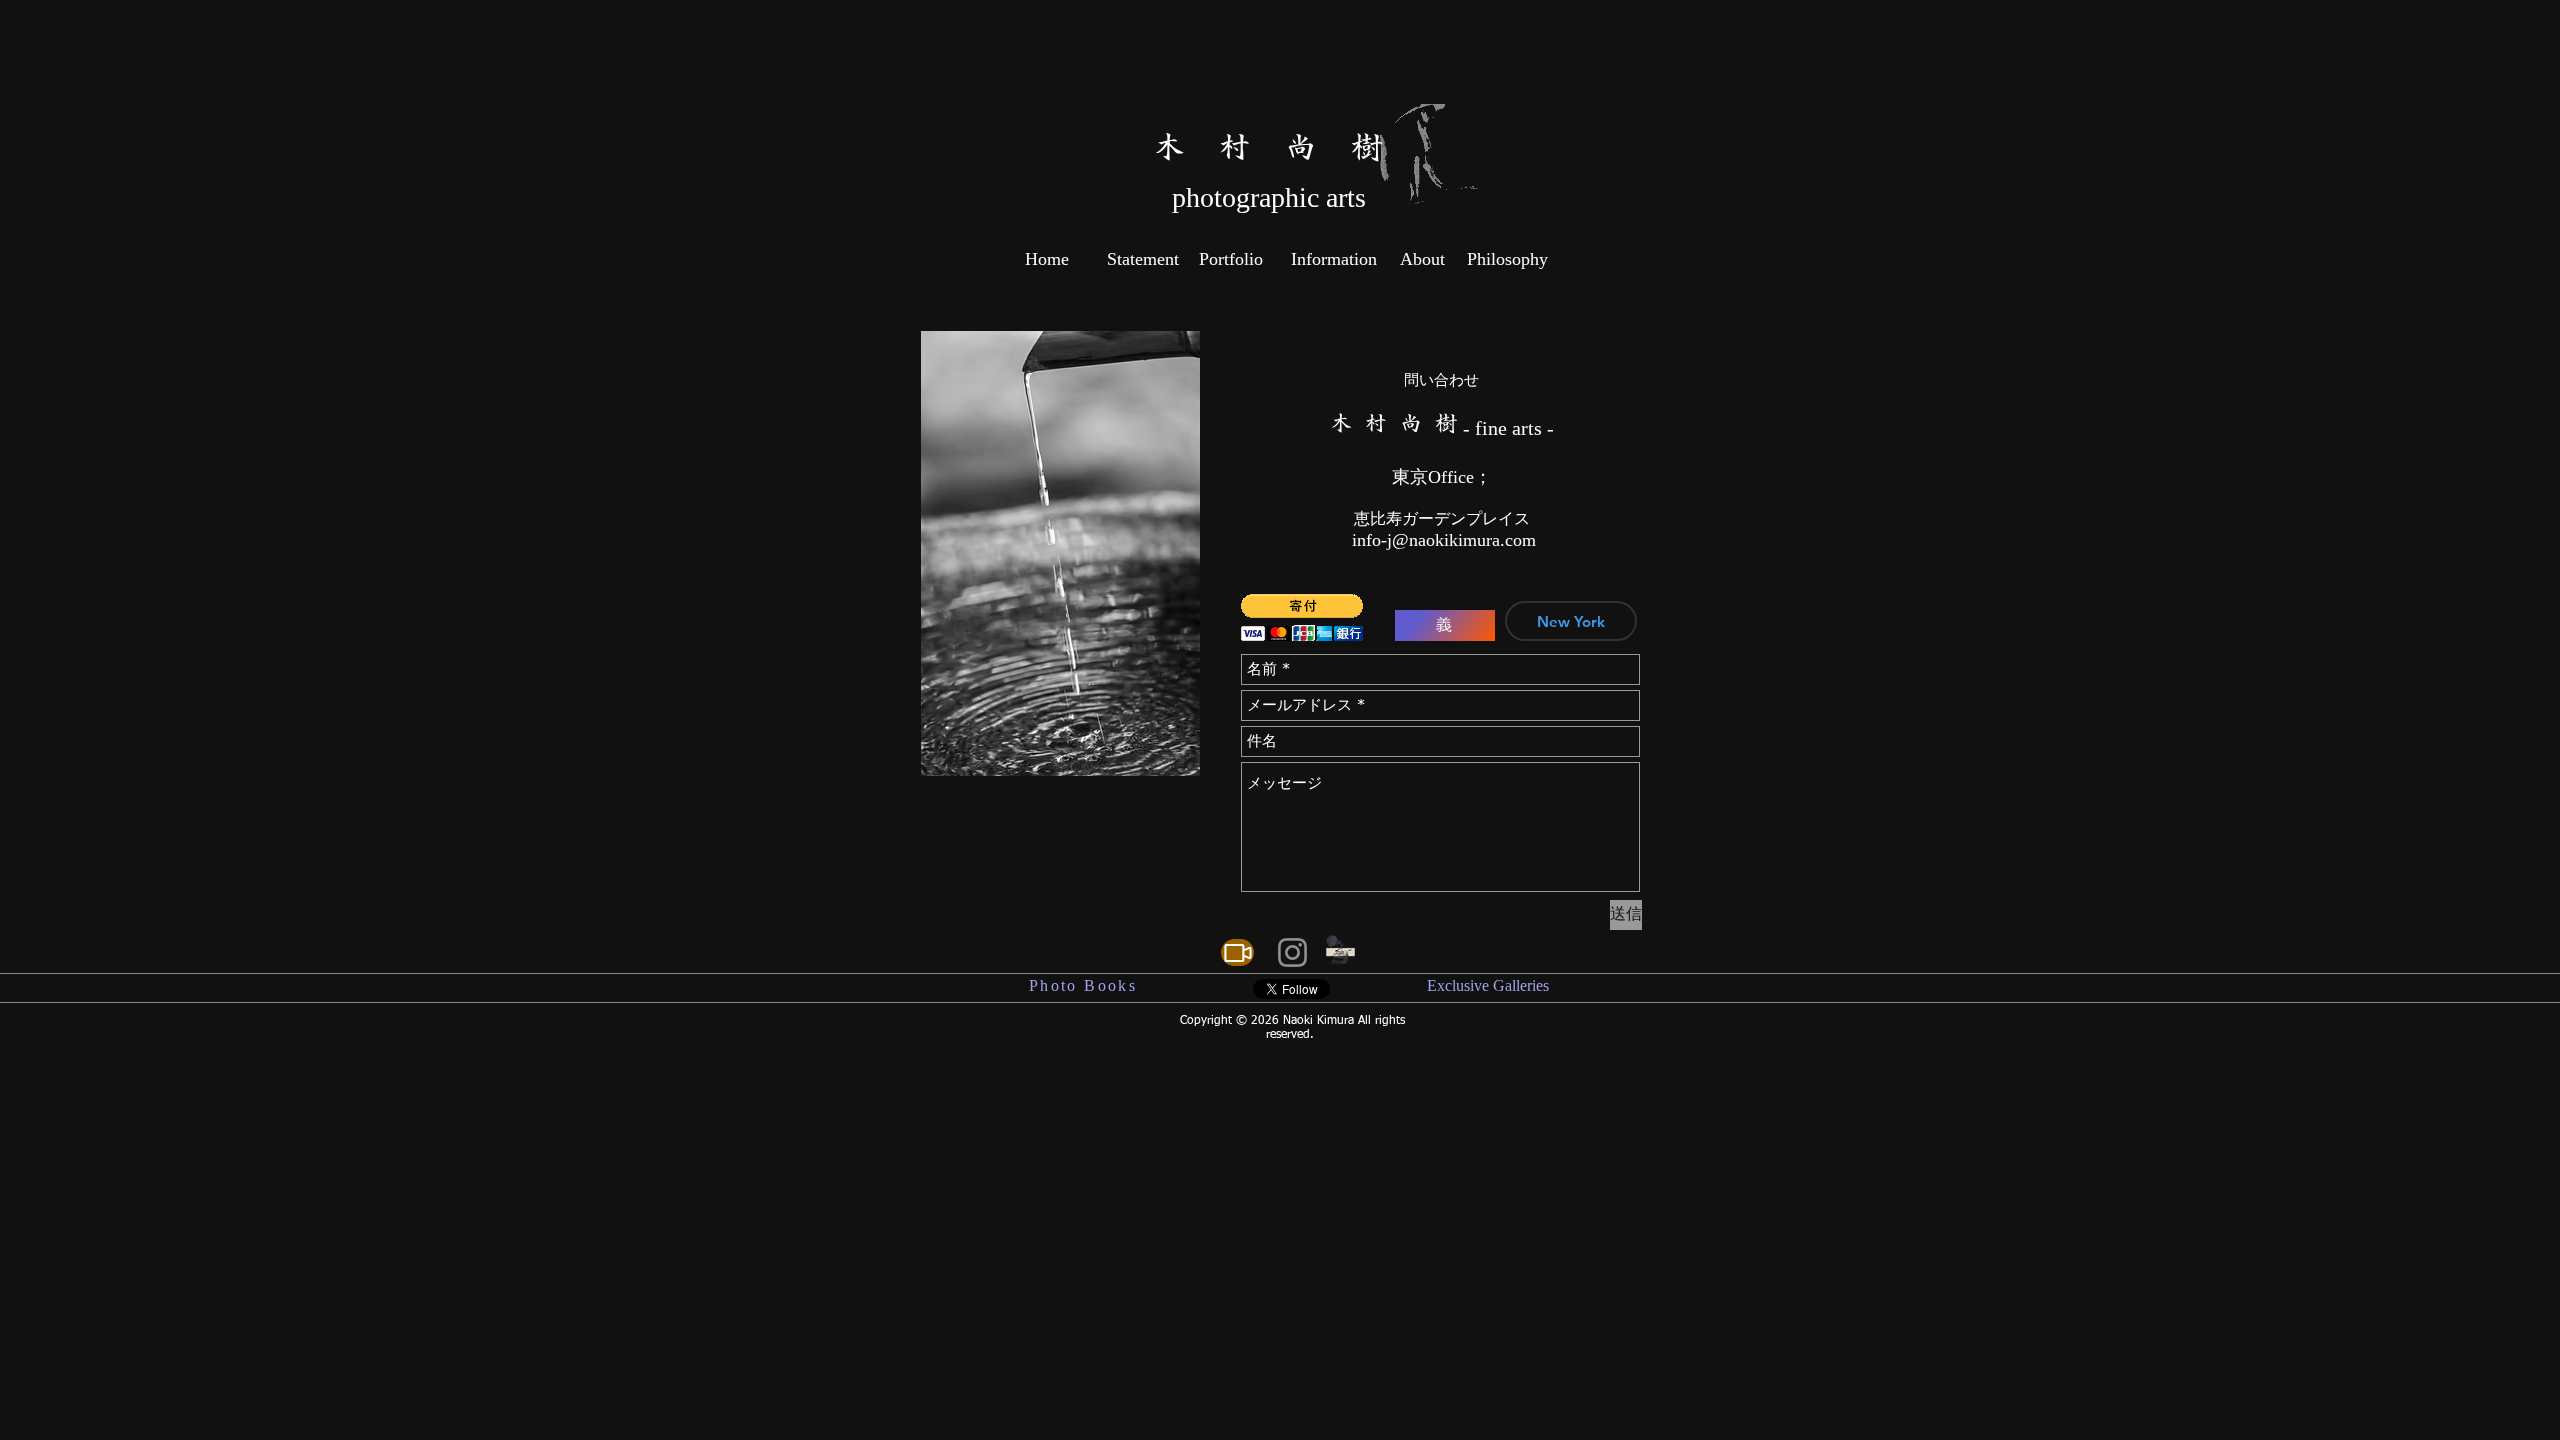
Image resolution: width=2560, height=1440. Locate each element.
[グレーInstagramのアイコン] (1292, 952)
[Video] (1237, 952)
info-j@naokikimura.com (1444, 540)
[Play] (1307, 953)
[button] (1302, 617)
